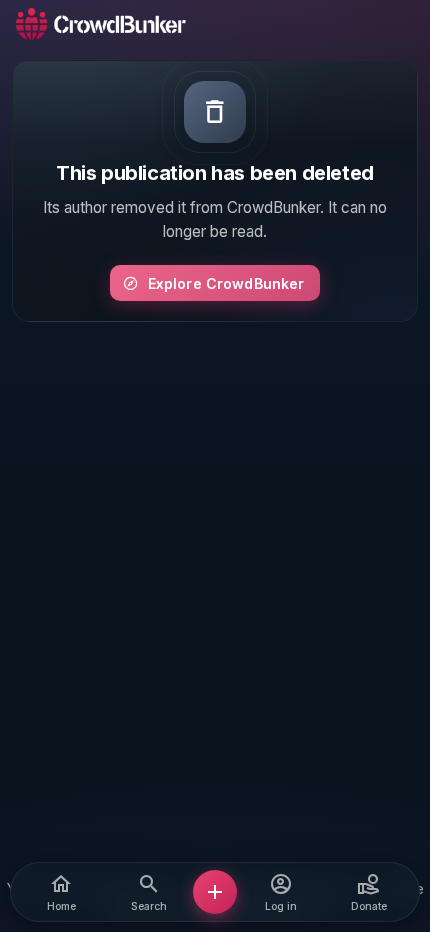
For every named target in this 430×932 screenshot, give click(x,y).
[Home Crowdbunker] (101, 23)
